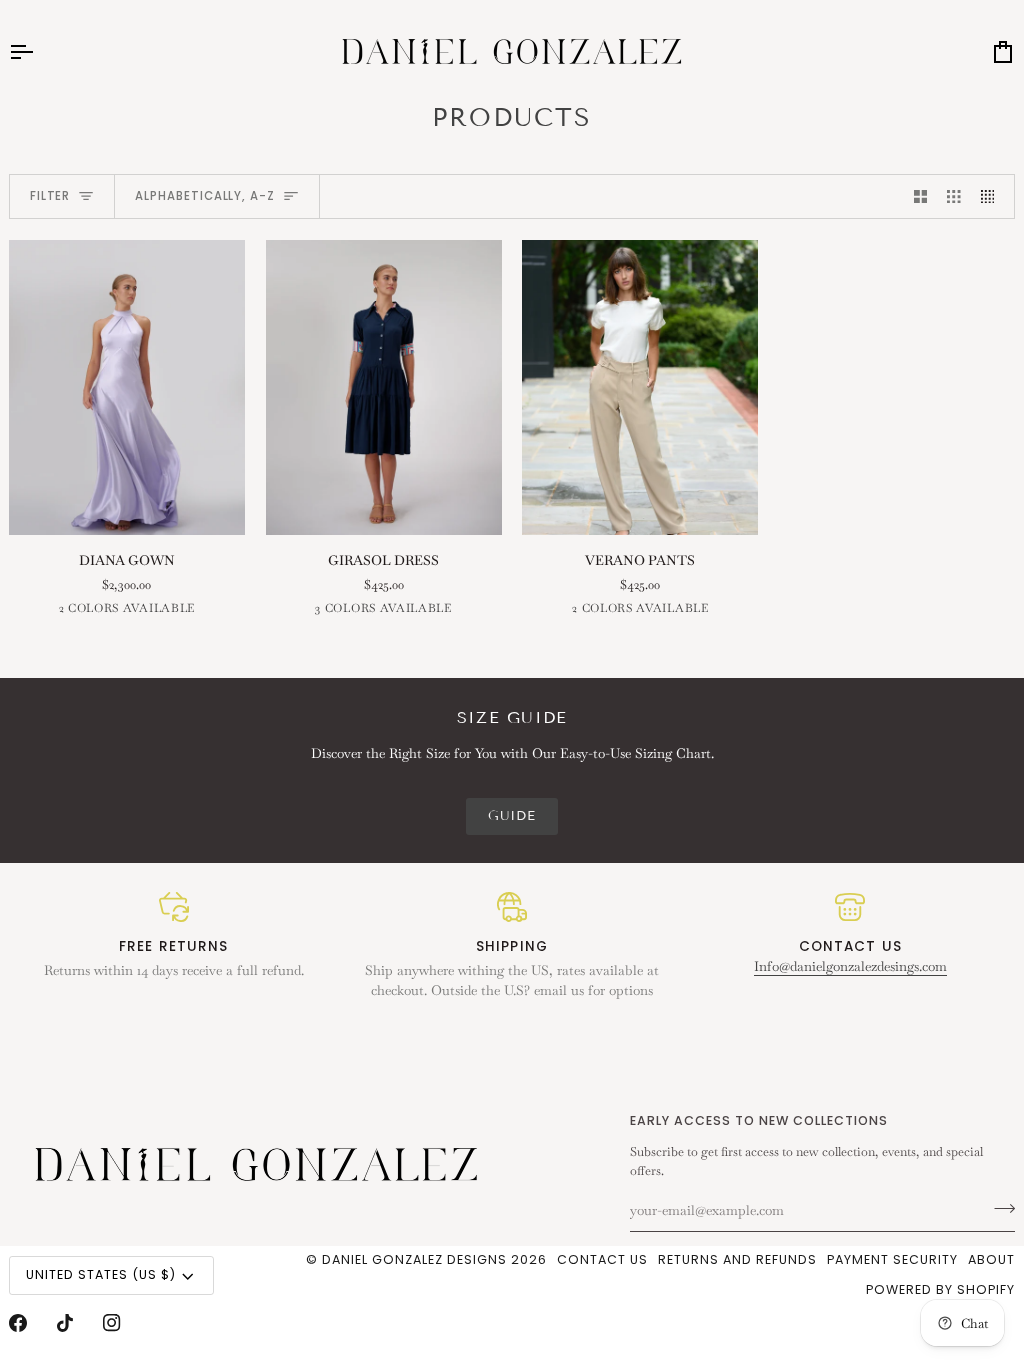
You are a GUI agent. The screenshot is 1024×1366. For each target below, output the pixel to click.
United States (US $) (101, 1274)
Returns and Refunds (737, 1259)
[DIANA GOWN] (127, 387)
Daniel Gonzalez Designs (414, 1259)
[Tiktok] (65, 1323)
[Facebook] (18, 1323)
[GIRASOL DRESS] (384, 387)
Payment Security (892, 1259)
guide (512, 816)
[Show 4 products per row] (993, 196)
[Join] (998, 1208)
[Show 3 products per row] (954, 196)
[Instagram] (112, 1323)
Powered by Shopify (940, 1289)
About (991, 1259)
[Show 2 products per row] (921, 196)
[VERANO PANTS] (640, 387)
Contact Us (602, 1259)
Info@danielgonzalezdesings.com (850, 966)
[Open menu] (39, 51)
